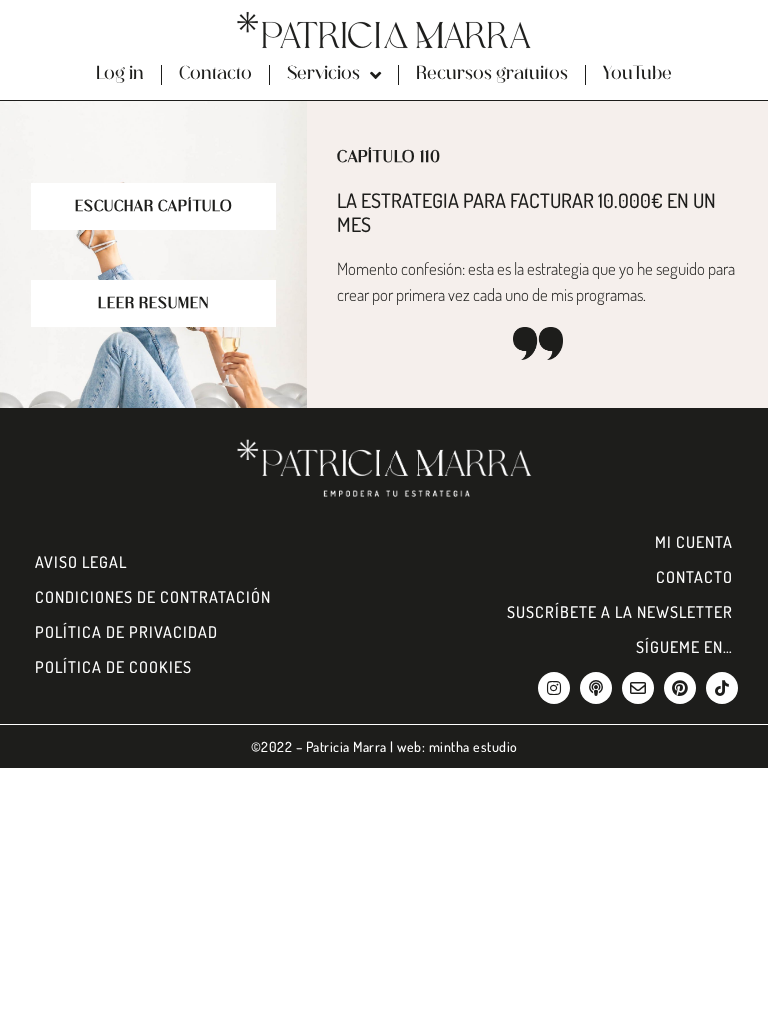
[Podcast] (596, 688)
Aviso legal (81, 562)
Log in (120, 74)
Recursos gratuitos (492, 74)
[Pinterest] (680, 688)
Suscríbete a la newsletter (620, 612)
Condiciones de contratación (153, 597)
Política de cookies (113, 667)
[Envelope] (638, 688)
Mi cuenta (694, 542)
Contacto (215, 74)
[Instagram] (554, 688)
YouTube (637, 74)
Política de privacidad (126, 632)
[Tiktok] (722, 688)
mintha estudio (473, 746)
